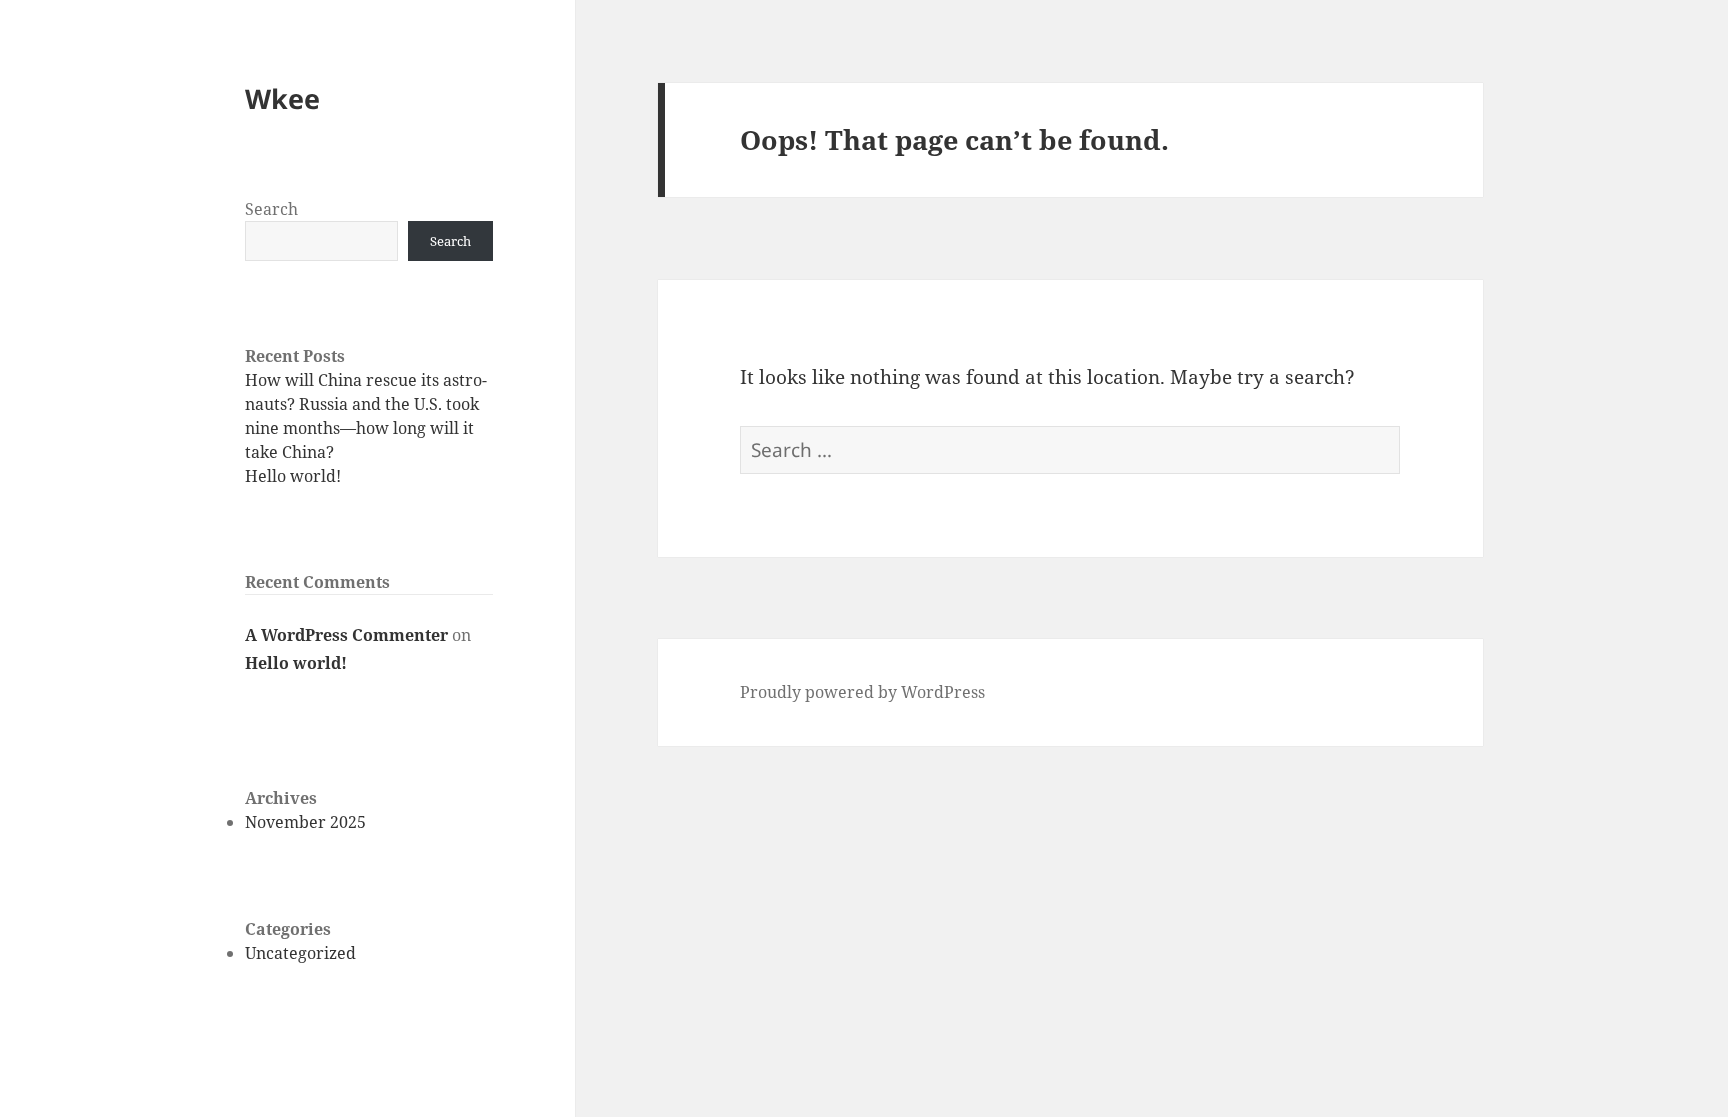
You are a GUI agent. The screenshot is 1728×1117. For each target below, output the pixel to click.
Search (271, 209)
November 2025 (305, 822)
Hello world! (293, 476)
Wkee (282, 98)
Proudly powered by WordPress (862, 692)
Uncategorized (300, 953)
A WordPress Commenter (346, 635)
